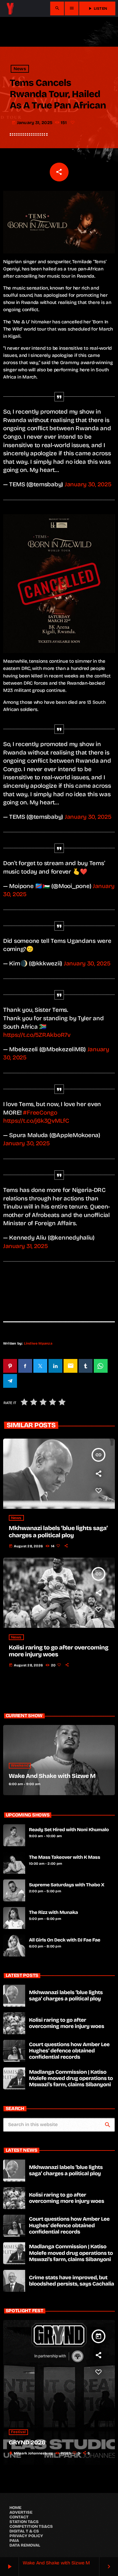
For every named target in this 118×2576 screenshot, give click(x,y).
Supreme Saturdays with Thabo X (67, 1885)
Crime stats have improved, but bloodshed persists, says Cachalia (72, 2281)
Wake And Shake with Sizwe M (52, 1776)
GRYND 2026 (27, 2443)
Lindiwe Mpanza (38, 1343)
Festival (18, 2432)
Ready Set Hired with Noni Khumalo (69, 1830)
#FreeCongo (40, 1113)
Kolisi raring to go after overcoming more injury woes (67, 2023)
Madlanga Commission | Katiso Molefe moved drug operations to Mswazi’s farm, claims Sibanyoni (71, 2078)
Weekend (20, 1766)
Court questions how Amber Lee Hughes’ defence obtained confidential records (69, 2051)
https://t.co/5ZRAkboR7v (37, 1035)
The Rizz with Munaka (53, 1913)
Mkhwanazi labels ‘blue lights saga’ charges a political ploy (58, 1532)
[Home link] (10, 8)
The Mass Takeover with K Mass (65, 1858)
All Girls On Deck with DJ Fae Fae (65, 1940)
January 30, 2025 (88, 484)
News (20, 69)
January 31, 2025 (25, 1246)
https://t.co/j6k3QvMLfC (36, 1121)
